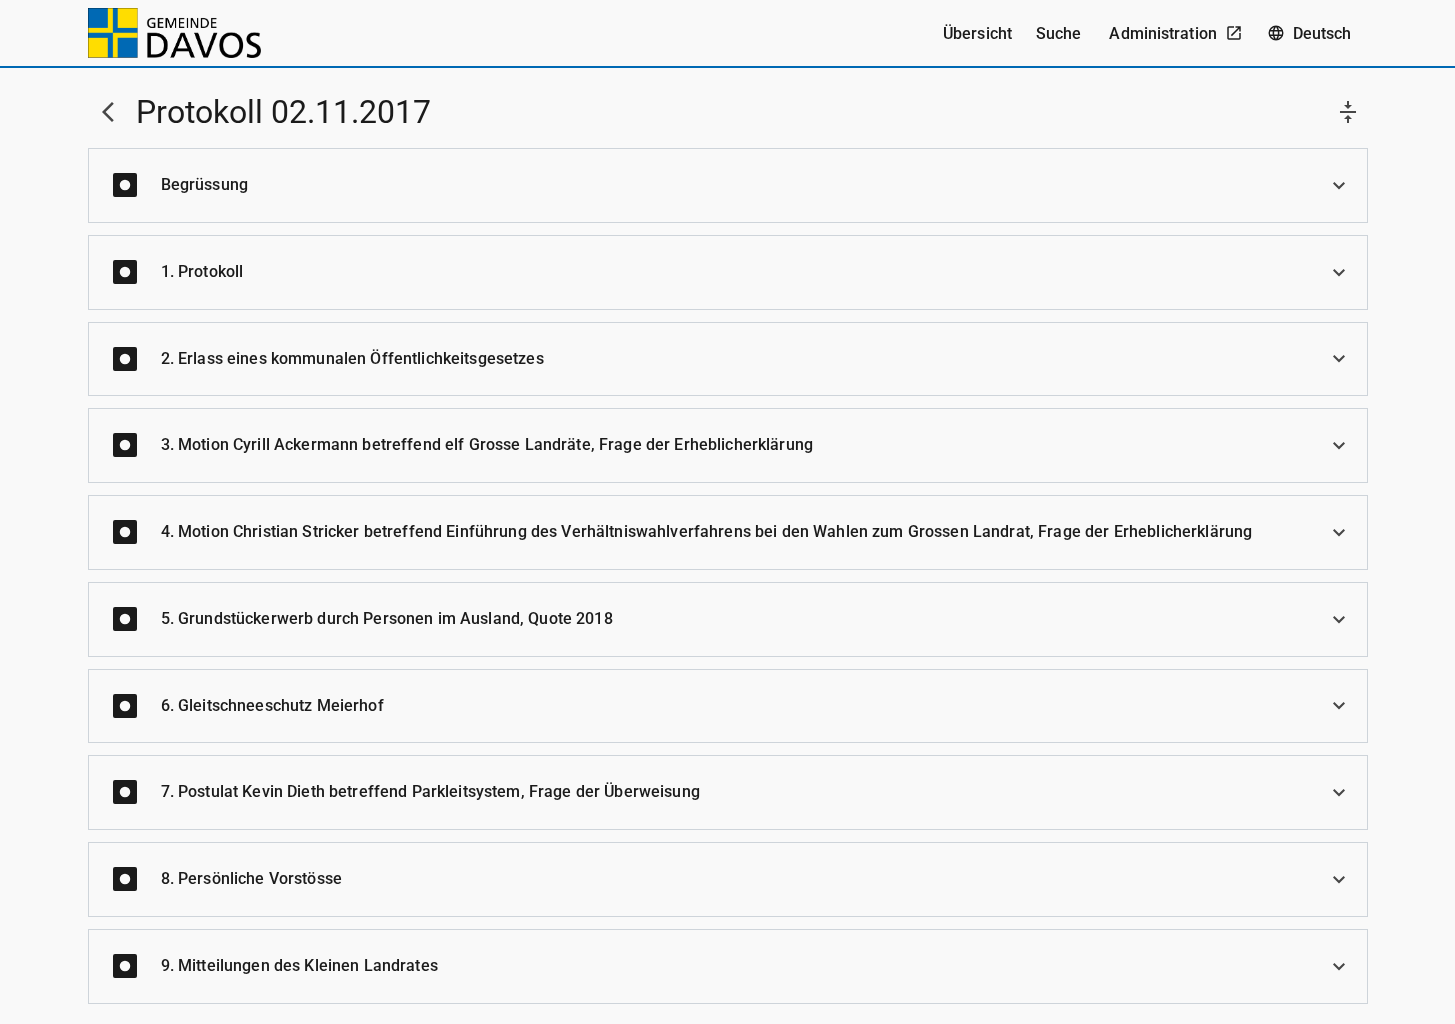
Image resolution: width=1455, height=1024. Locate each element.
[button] (728, 185)
